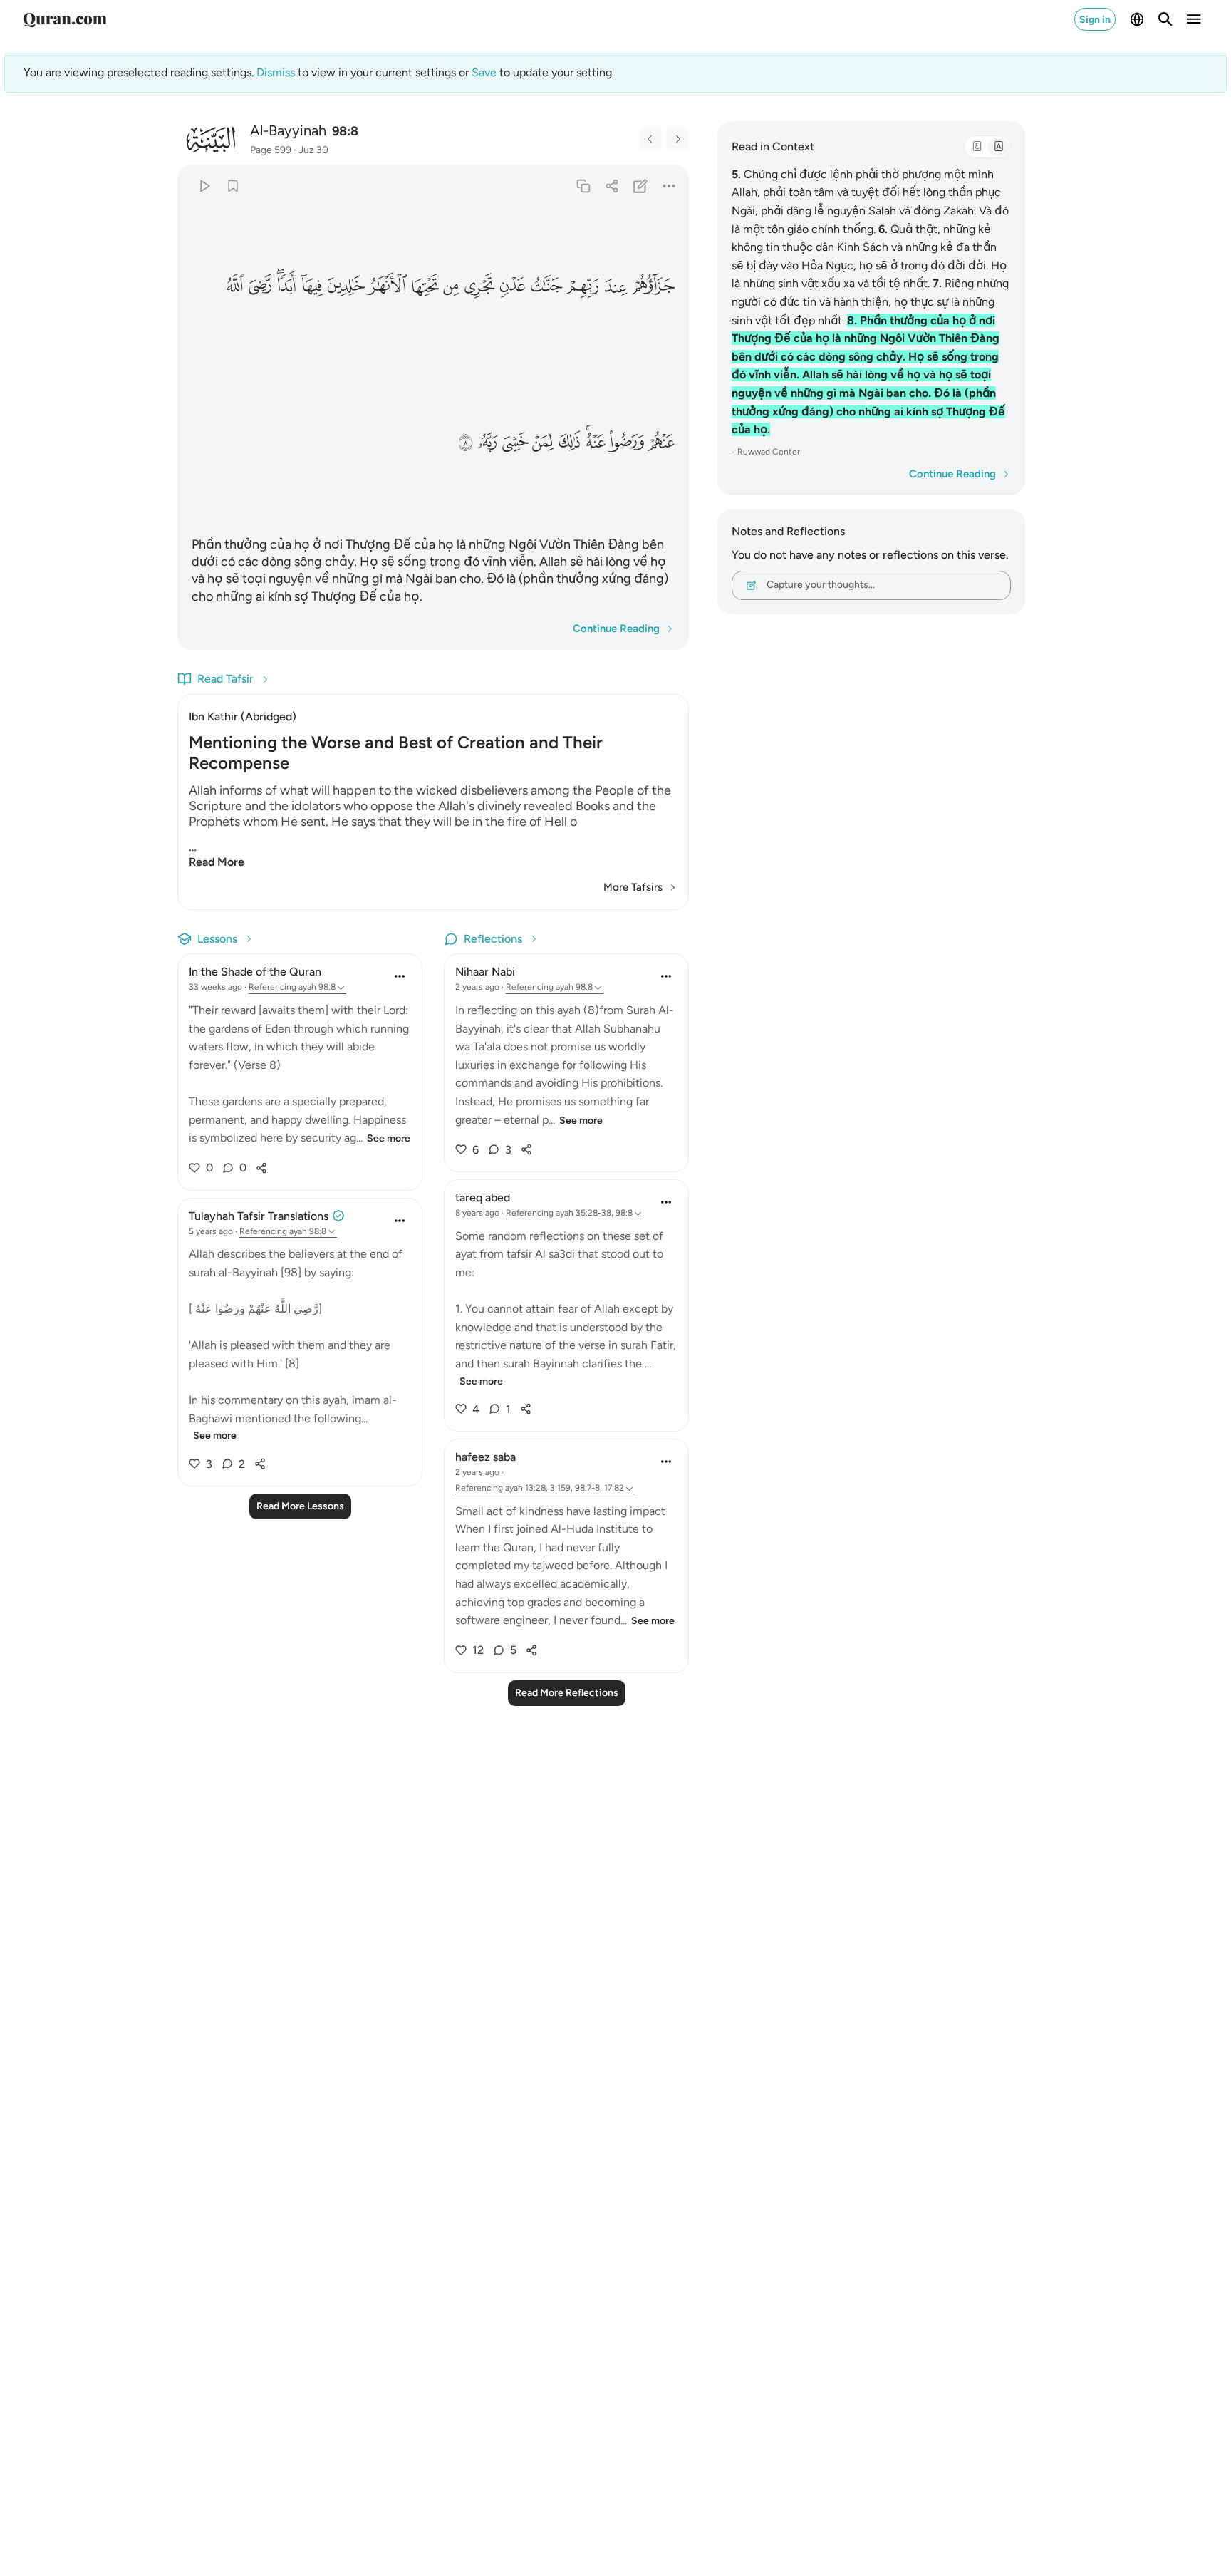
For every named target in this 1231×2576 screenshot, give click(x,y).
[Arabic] (977, 147)
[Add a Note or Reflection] (641, 186)
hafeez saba (485, 1457)
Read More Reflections (567, 1693)
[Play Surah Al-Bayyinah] (204, 186)
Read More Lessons (300, 1506)
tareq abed (483, 1198)
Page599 (271, 150)
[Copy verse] (583, 186)
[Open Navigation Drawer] (1194, 19)
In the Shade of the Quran (255, 972)
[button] (653, 286)
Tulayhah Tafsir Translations (259, 1216)
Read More (217, 862)
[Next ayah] (677, 139)
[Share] (612, 186)
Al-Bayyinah (288, 130)
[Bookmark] (233, 186)
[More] (669, 186)
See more (389, 1138)
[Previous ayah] (650, 139)
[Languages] (1137, 19)
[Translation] (998, 147)
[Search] (1165, 19)
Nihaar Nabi (485, 972)
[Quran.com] (65, 19)
